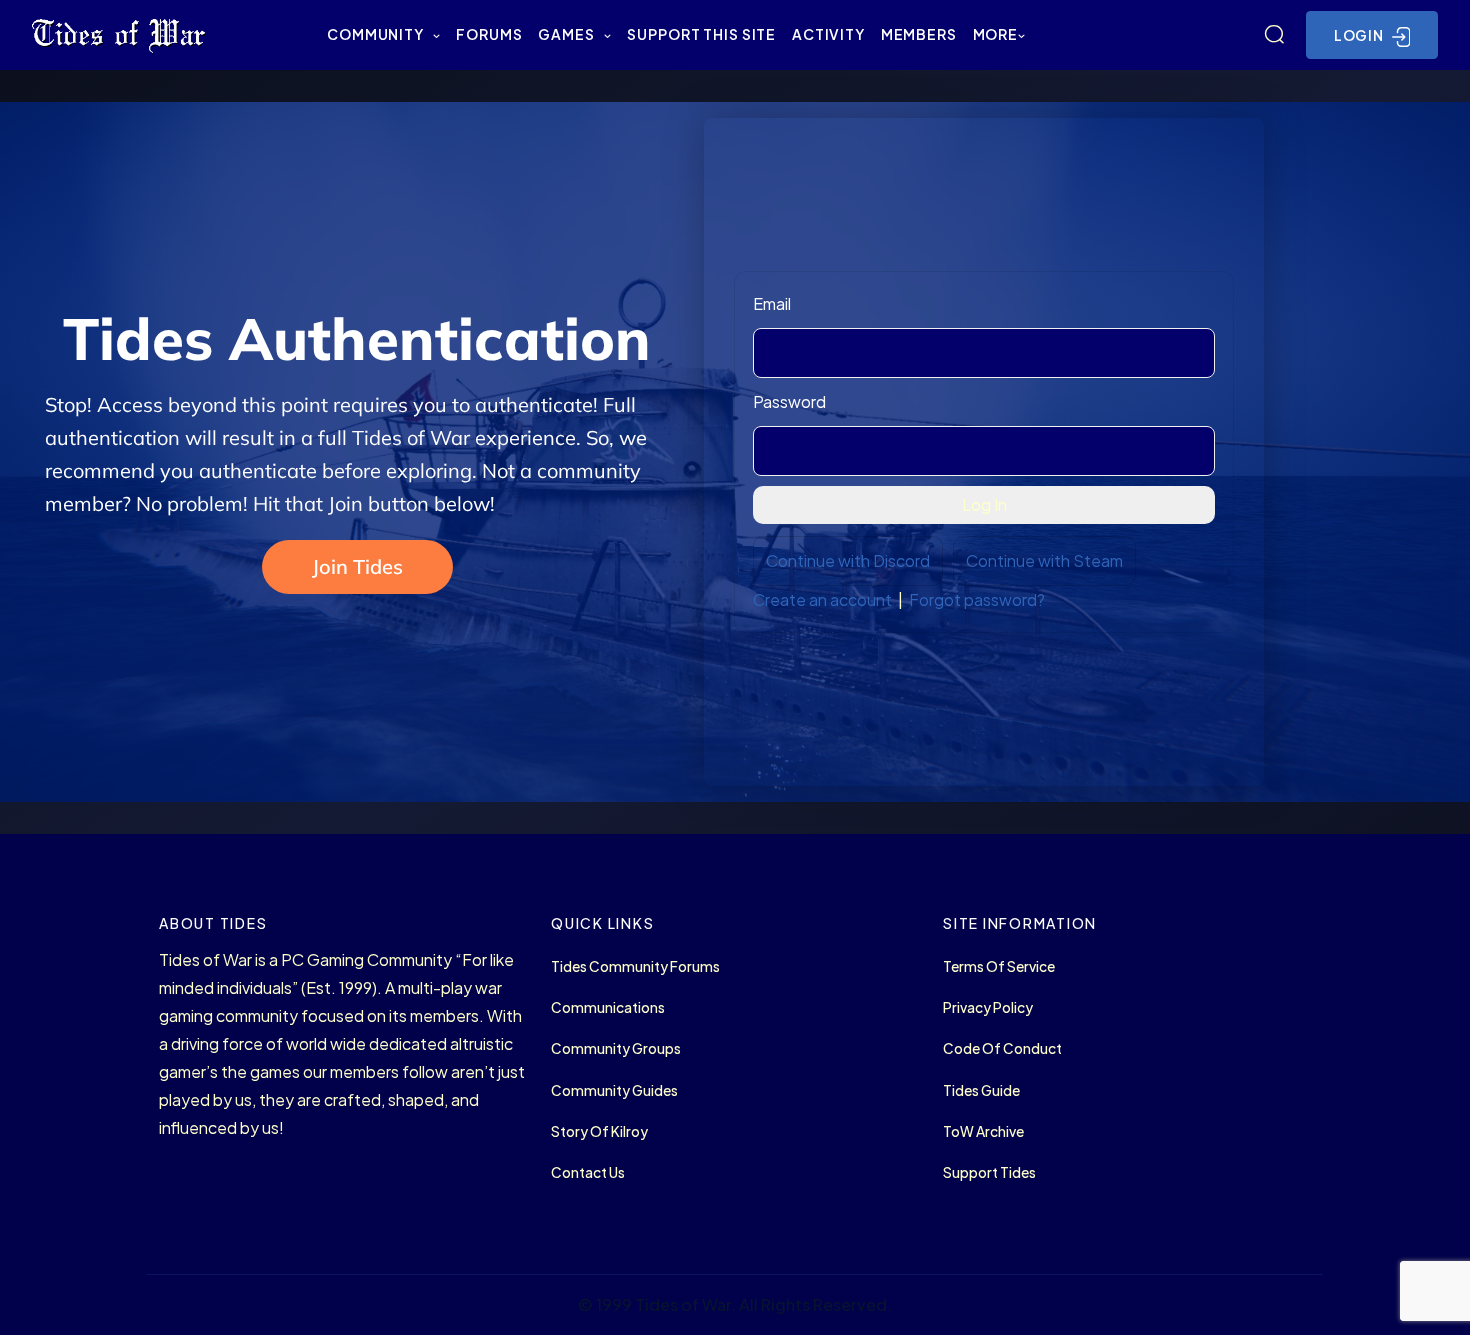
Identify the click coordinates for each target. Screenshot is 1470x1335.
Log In (984, 504)
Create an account (822, 599)
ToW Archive (983, 1131)
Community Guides (614, 1090)
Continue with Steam (1044, 560)
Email (772, 303)
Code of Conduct (1002, 1048)
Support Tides (989, 1172)
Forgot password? (977, 599)
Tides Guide (981, 1090)
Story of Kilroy (599, 1131)
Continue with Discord (848, 560)
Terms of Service (999, 966)
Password (789, 401)
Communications (608, 1007)
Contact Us (588, 1172)
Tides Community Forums (635, 966)
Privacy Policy (988, 1007)
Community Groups (616, 1048)
